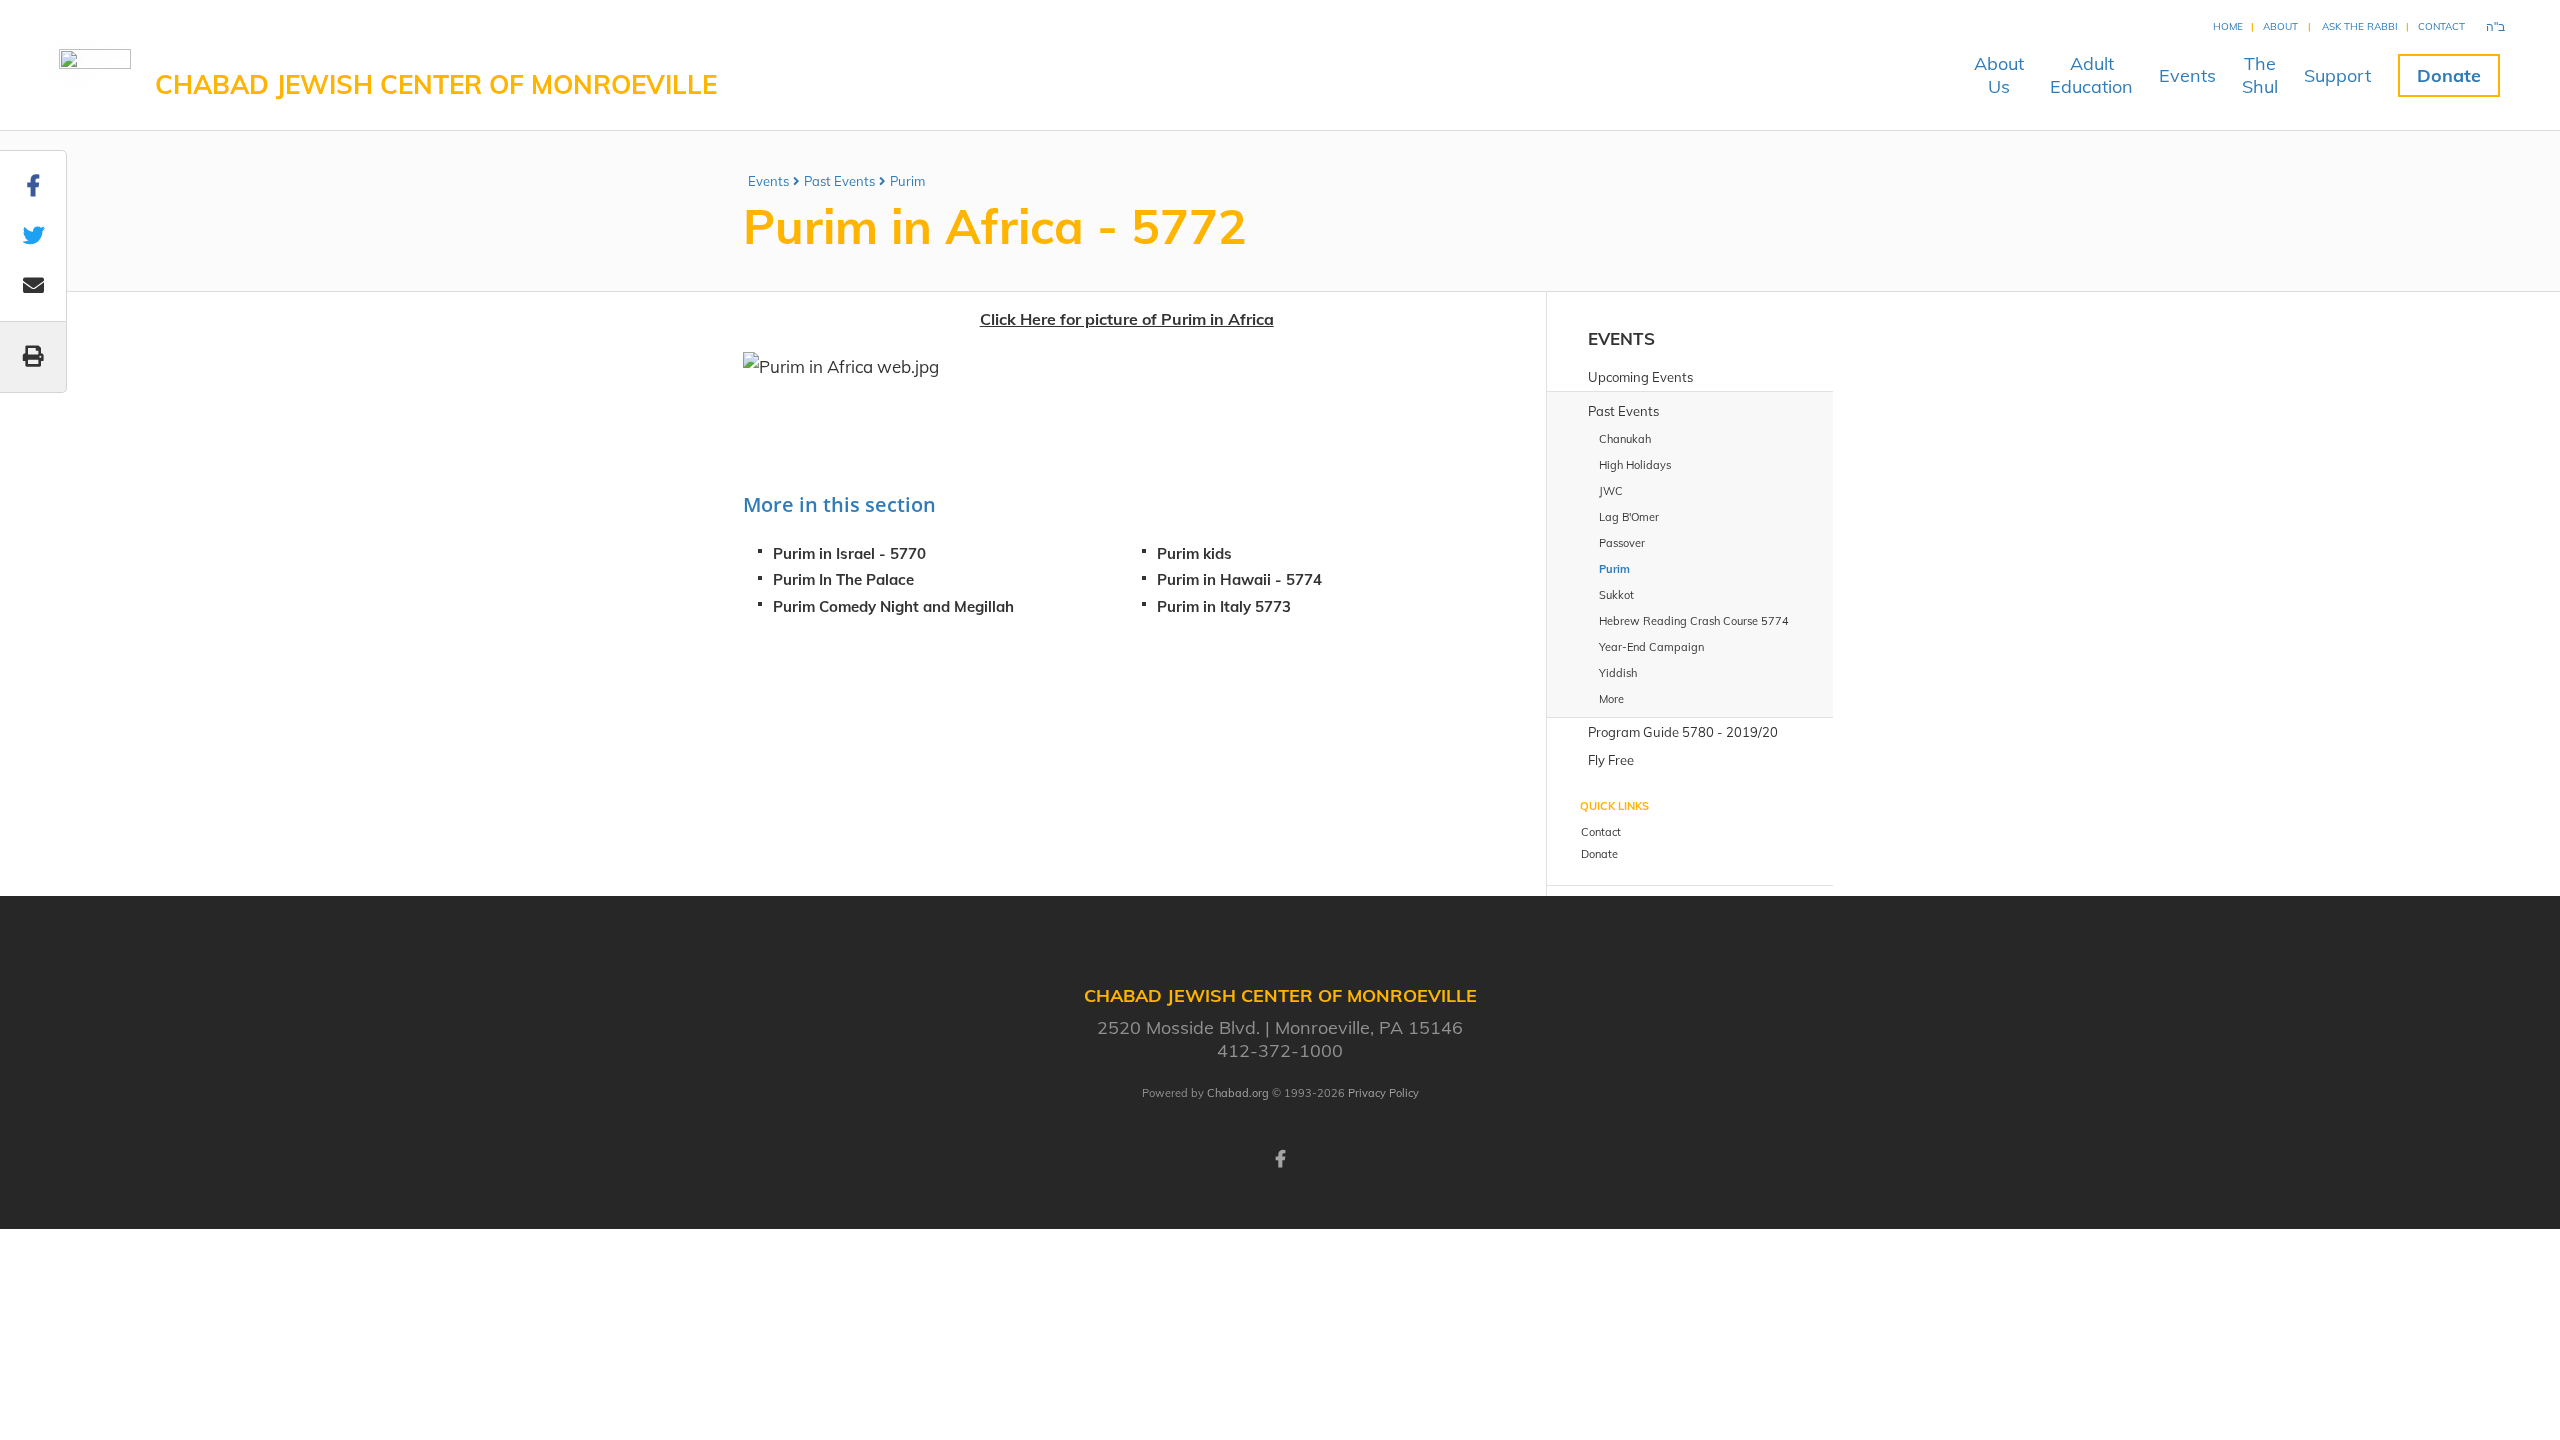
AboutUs (1999, 75)
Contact (2441, 26)
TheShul (2260, 75)
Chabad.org (1238, 1093)
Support (2337, 75)
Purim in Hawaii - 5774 (1239, 579)
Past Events (839, 181)
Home (2228, 26)
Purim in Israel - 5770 (849, 553)
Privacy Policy (1383, 1093)
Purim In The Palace (843, 579)
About (2280, 26)
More (1611, 699)
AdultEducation (2091, 75)
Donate (2449, 75)
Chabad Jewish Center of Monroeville (436, 84)
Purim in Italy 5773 (1224, 606)
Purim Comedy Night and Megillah (893, 606)
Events (2187, 75)
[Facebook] (1280, 1157)
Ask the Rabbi (2360, 26)
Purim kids (1194, 553)
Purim (907, 181)
